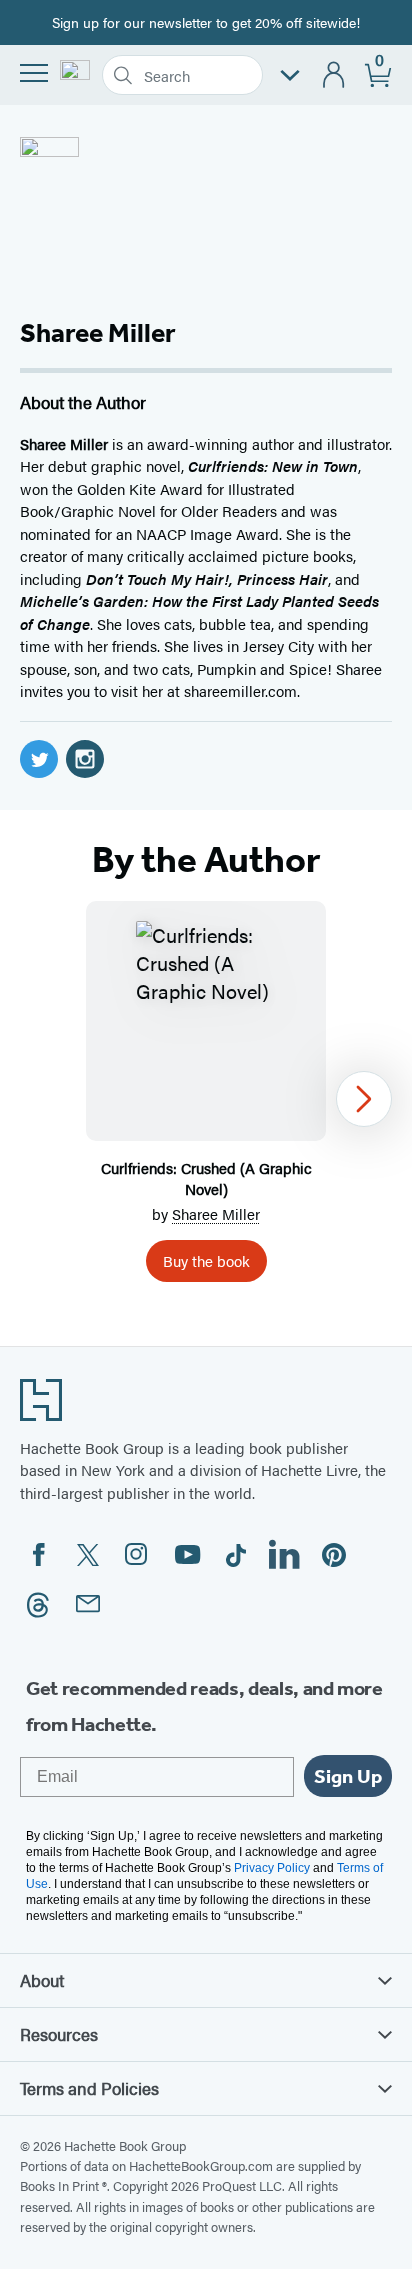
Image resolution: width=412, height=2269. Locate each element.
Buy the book (206, 1260)
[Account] (334, 75)
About (42, 1980)
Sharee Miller (216, 1213)
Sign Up (348, 1776)
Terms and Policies (89, 2088)
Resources (59, 2034)
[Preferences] (290, 75)
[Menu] (34, 73)
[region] (206, 1099)
